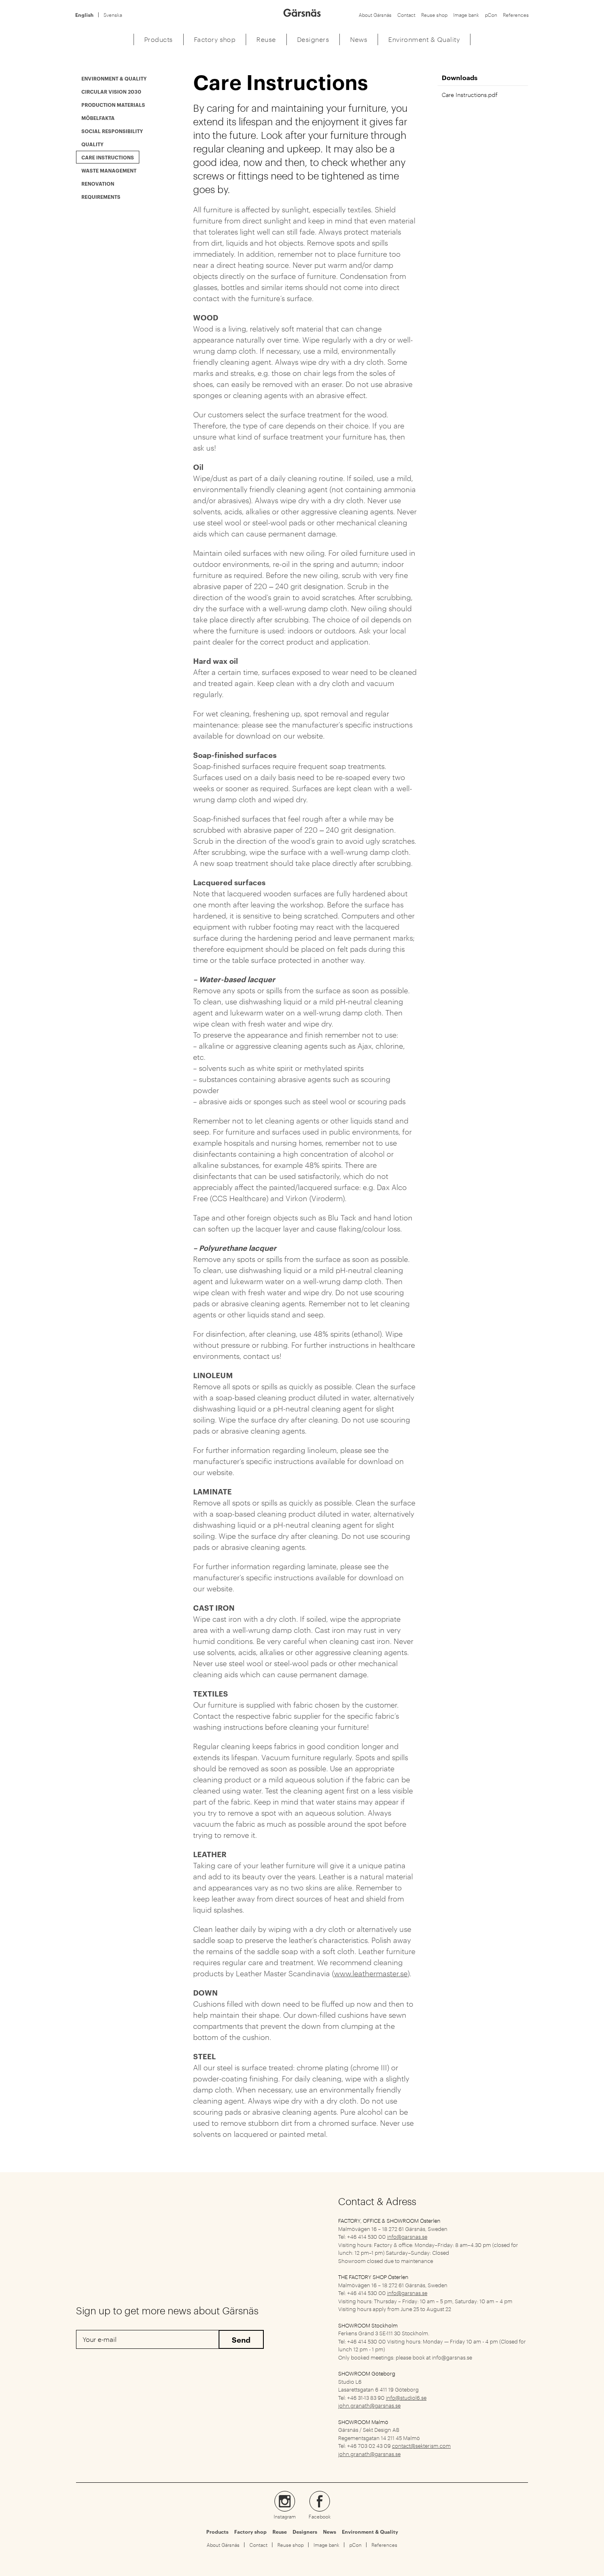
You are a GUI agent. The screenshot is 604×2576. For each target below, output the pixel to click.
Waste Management (109, 170)
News (330, 2532)
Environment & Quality (114, 78)
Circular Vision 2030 (111, 91)
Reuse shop (434, 15)
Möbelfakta (98, 118)
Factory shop (250, 2532)
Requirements (101, 197)
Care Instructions (108, 157)
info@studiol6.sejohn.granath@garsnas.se (382, 2401)
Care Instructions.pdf (470, 94)
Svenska (113, 15)
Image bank (466, 15)
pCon (491, 15)
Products (217, 2532)
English (84, 15)
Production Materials (113, 105)
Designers (305, 2532)
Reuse (280, 2532)
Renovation (98, 183)
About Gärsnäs (375, 15)
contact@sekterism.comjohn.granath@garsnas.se (394, 2449)
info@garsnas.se (407, 2236)
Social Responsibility (112, 131)
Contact (406, 15)
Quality (92, 144)
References (516, 15)
